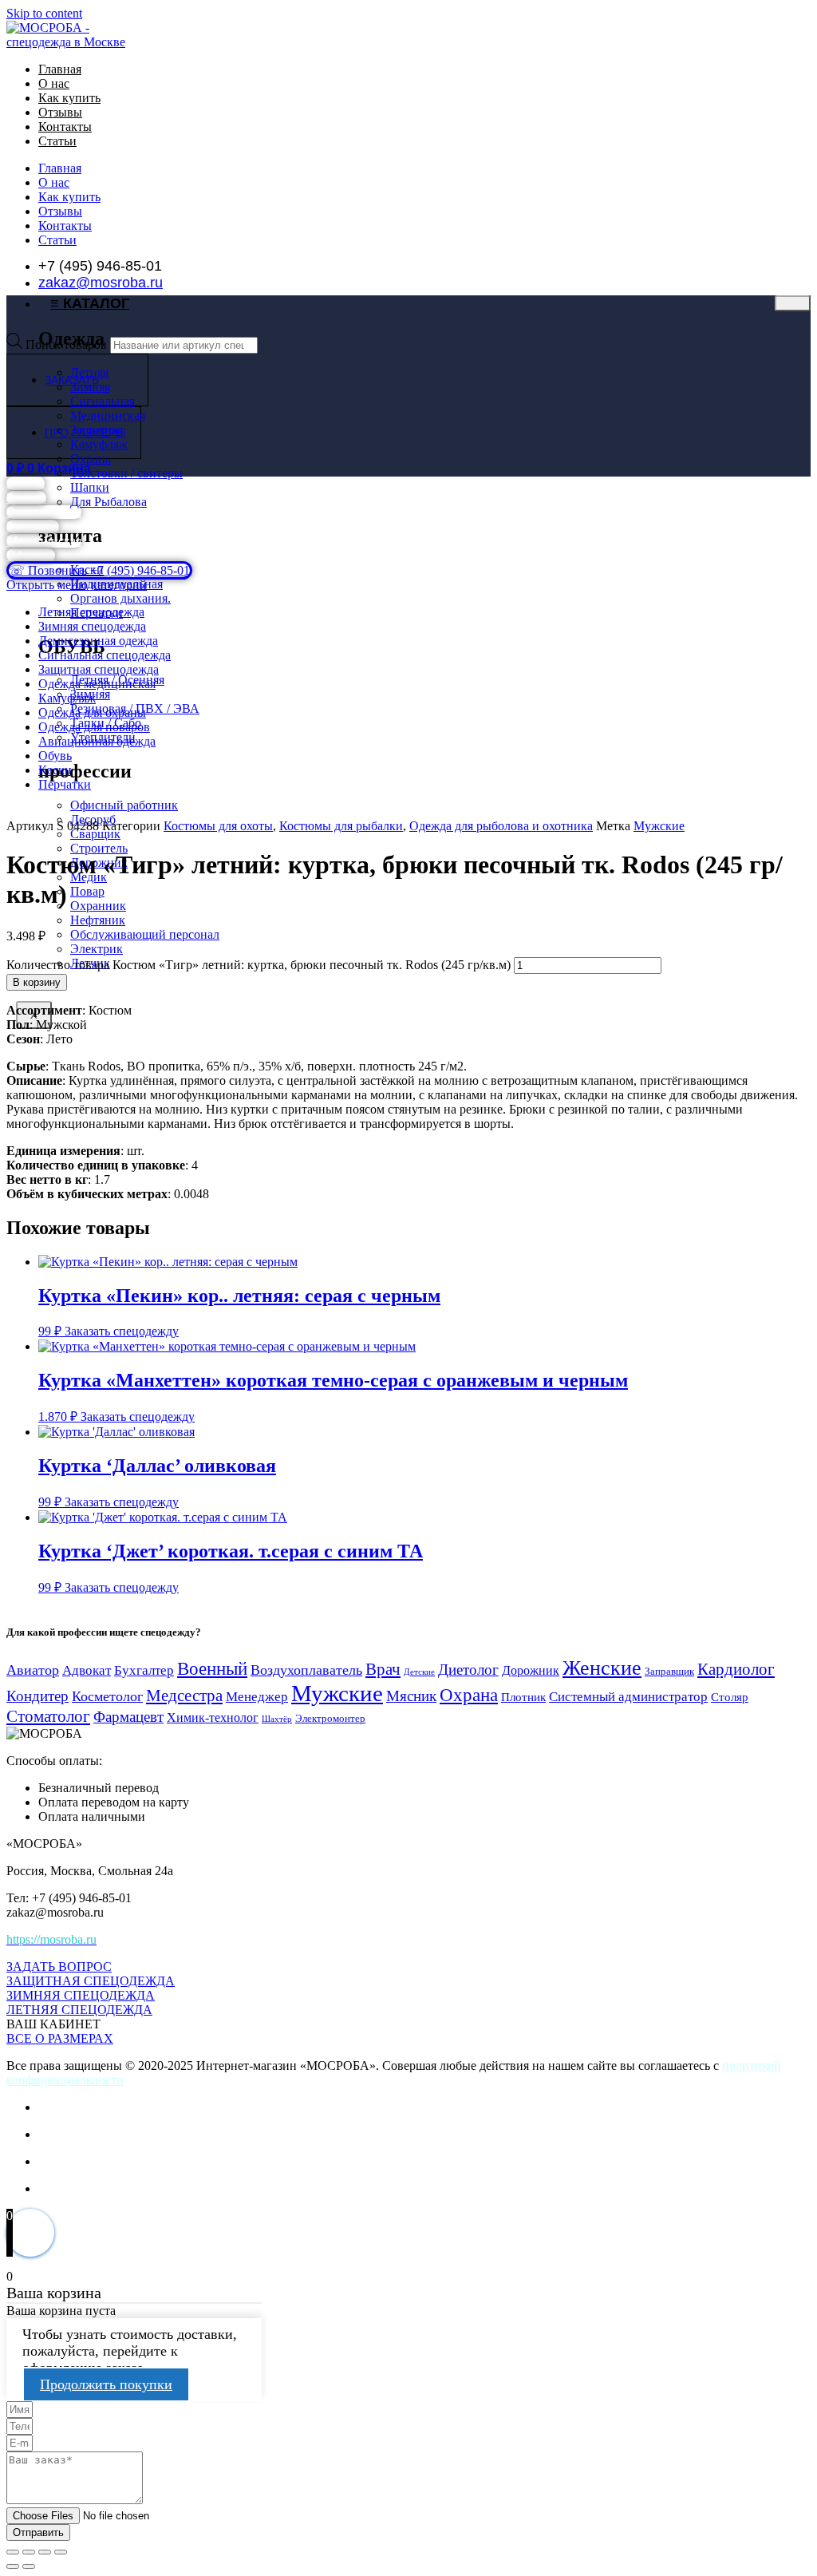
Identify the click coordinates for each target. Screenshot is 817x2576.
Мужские (659, 826)
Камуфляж (67, 698)
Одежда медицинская (97, 684)
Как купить (69, 98)
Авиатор (33, 1670)
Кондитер (37, 1696)
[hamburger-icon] (793, 303)
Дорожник (531, 1670)
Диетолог (468, 1670)
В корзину (37, 982)
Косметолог (107, 1696)
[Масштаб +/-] (13, 2552)
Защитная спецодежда (99, 669)
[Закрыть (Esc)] (61, 2552)
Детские (419, 1672)
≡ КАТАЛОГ (90, 303)
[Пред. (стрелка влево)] (13, 2566)
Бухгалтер (144, 1670)
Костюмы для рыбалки (341, 826)
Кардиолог (736, 1669)
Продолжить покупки (106, 2384)
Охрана (469, 1695)
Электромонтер (330, 1719)
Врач (383, 1669)
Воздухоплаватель (306, 1670)
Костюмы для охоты (218, 826)
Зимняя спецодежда (92, 626)
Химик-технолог (213, 1717)
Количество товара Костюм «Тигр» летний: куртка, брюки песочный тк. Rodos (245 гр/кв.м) (259, 965)
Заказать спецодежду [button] (122, 1331)
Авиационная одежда (97, 741)
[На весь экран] (29, 2552)
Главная (60, 69)
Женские (602, 1668)
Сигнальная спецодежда (105, 655)
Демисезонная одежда (98, 641)
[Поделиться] (45, 2552)
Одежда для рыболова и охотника (501, 826)
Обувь (55, 756)
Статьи (57, 141)
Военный (212, 1668)
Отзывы (60, 112)
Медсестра (184, 1696)
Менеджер (257, 1697)
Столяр (730, 1697)
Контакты (65, 127)
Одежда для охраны (92, 712)
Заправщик (669, 1671)
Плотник (523, 1697)
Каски (55, 770)
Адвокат (87, 1670)
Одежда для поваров (94, 727)
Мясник (411, 1696)
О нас (54, 83)
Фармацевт (128, 1717)
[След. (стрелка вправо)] (29, 2566)
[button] (53, 2024)
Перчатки (65, 784)
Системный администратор (628, 1697)
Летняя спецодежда (91, 612)
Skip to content (44, 13)
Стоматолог (48, 1716)
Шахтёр (277, 1719)
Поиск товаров (66, 344)
